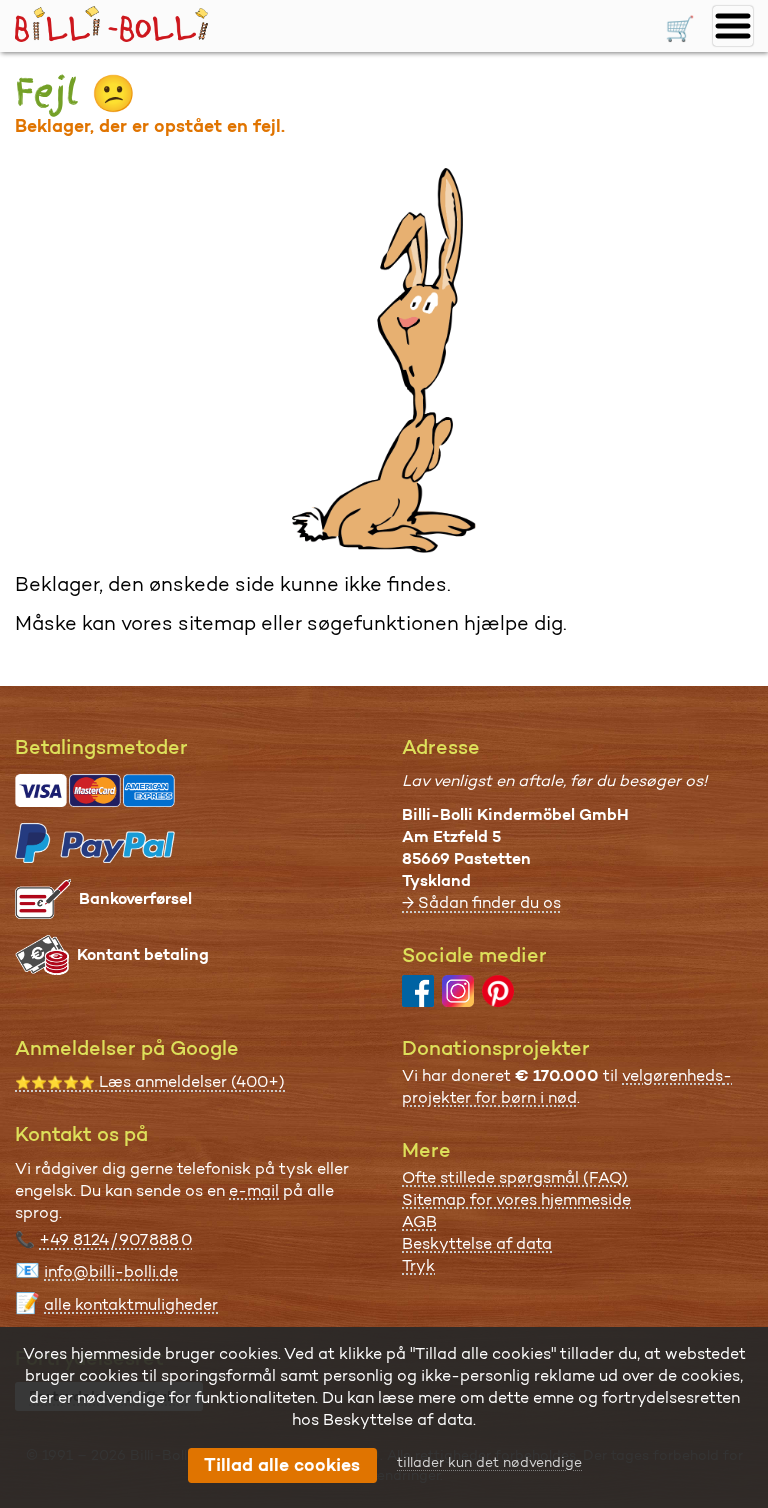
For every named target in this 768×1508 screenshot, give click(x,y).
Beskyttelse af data (477, 1243)
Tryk (418, 1265)
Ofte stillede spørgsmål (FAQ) (515, 1177)
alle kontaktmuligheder (131, 1304)
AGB (419, 1221)
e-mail (254, 1190)
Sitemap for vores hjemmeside (516, 1199)
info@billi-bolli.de (111, 1271)
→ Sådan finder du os (481, 902)
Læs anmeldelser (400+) (150, 1081)
